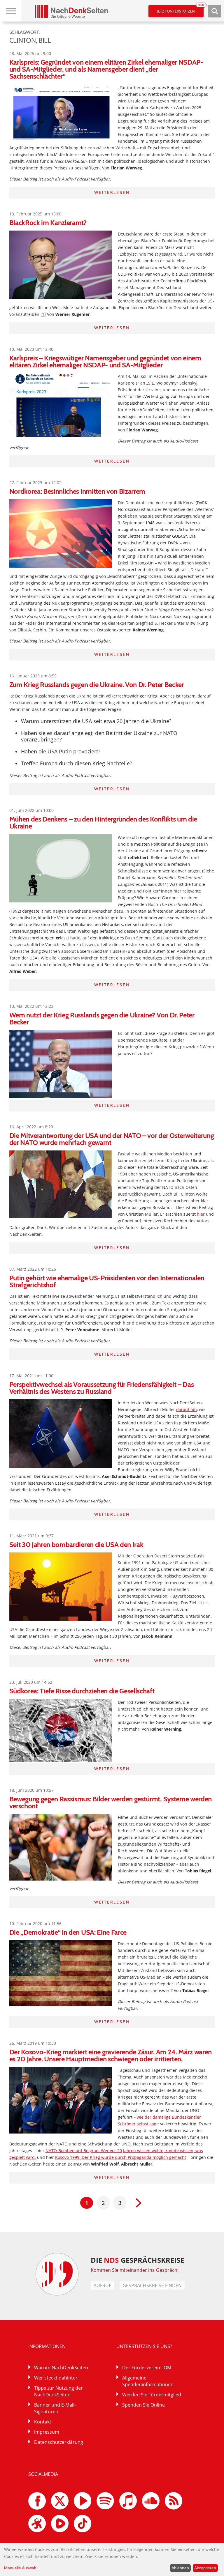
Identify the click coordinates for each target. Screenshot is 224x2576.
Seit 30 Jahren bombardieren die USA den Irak (76, 1544)
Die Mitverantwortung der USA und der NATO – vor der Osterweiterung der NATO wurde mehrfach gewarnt (112, 1139)
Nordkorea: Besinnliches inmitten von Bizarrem (77, 491)
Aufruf (102, 2285)
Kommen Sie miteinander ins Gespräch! (135, 2270)
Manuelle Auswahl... (22, 2568)
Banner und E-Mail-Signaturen (55, 2408)
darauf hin (187, 1409)
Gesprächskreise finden (152, 2285)
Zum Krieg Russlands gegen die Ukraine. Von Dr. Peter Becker (97, 685)
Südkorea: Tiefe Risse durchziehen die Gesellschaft (82, 1691)
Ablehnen (180, 2568)
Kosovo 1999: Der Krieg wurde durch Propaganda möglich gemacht (121, 2157)
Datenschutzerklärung (59, 2442)
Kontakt (43, 2422)
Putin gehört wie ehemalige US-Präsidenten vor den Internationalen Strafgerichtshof (107, 1281)
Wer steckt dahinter (56, 2378)
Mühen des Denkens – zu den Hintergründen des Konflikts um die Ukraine (103, 823)
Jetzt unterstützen (180, 9)
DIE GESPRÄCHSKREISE (138, 2260)
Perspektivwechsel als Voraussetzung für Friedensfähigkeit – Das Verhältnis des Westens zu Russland (102, 1388)
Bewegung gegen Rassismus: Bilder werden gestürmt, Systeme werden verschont (111, 1802)
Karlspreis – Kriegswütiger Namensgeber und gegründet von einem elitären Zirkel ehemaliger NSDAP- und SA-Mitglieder (105, 361)
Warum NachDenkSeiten (61, 2368)
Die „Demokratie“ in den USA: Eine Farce (68, 1932)
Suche (215, 11)
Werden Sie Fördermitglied (152, 2395)
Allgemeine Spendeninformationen (148, 2381)
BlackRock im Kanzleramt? (48, 223)
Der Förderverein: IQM (147, 2368)
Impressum (47, 2432)
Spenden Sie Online (143, 2405)
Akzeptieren (205, 2568)
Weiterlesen (112, 192)
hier (201, 1214)
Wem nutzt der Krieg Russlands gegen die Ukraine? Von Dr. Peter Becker (102, 1018)
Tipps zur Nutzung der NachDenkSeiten (58, 2391)
